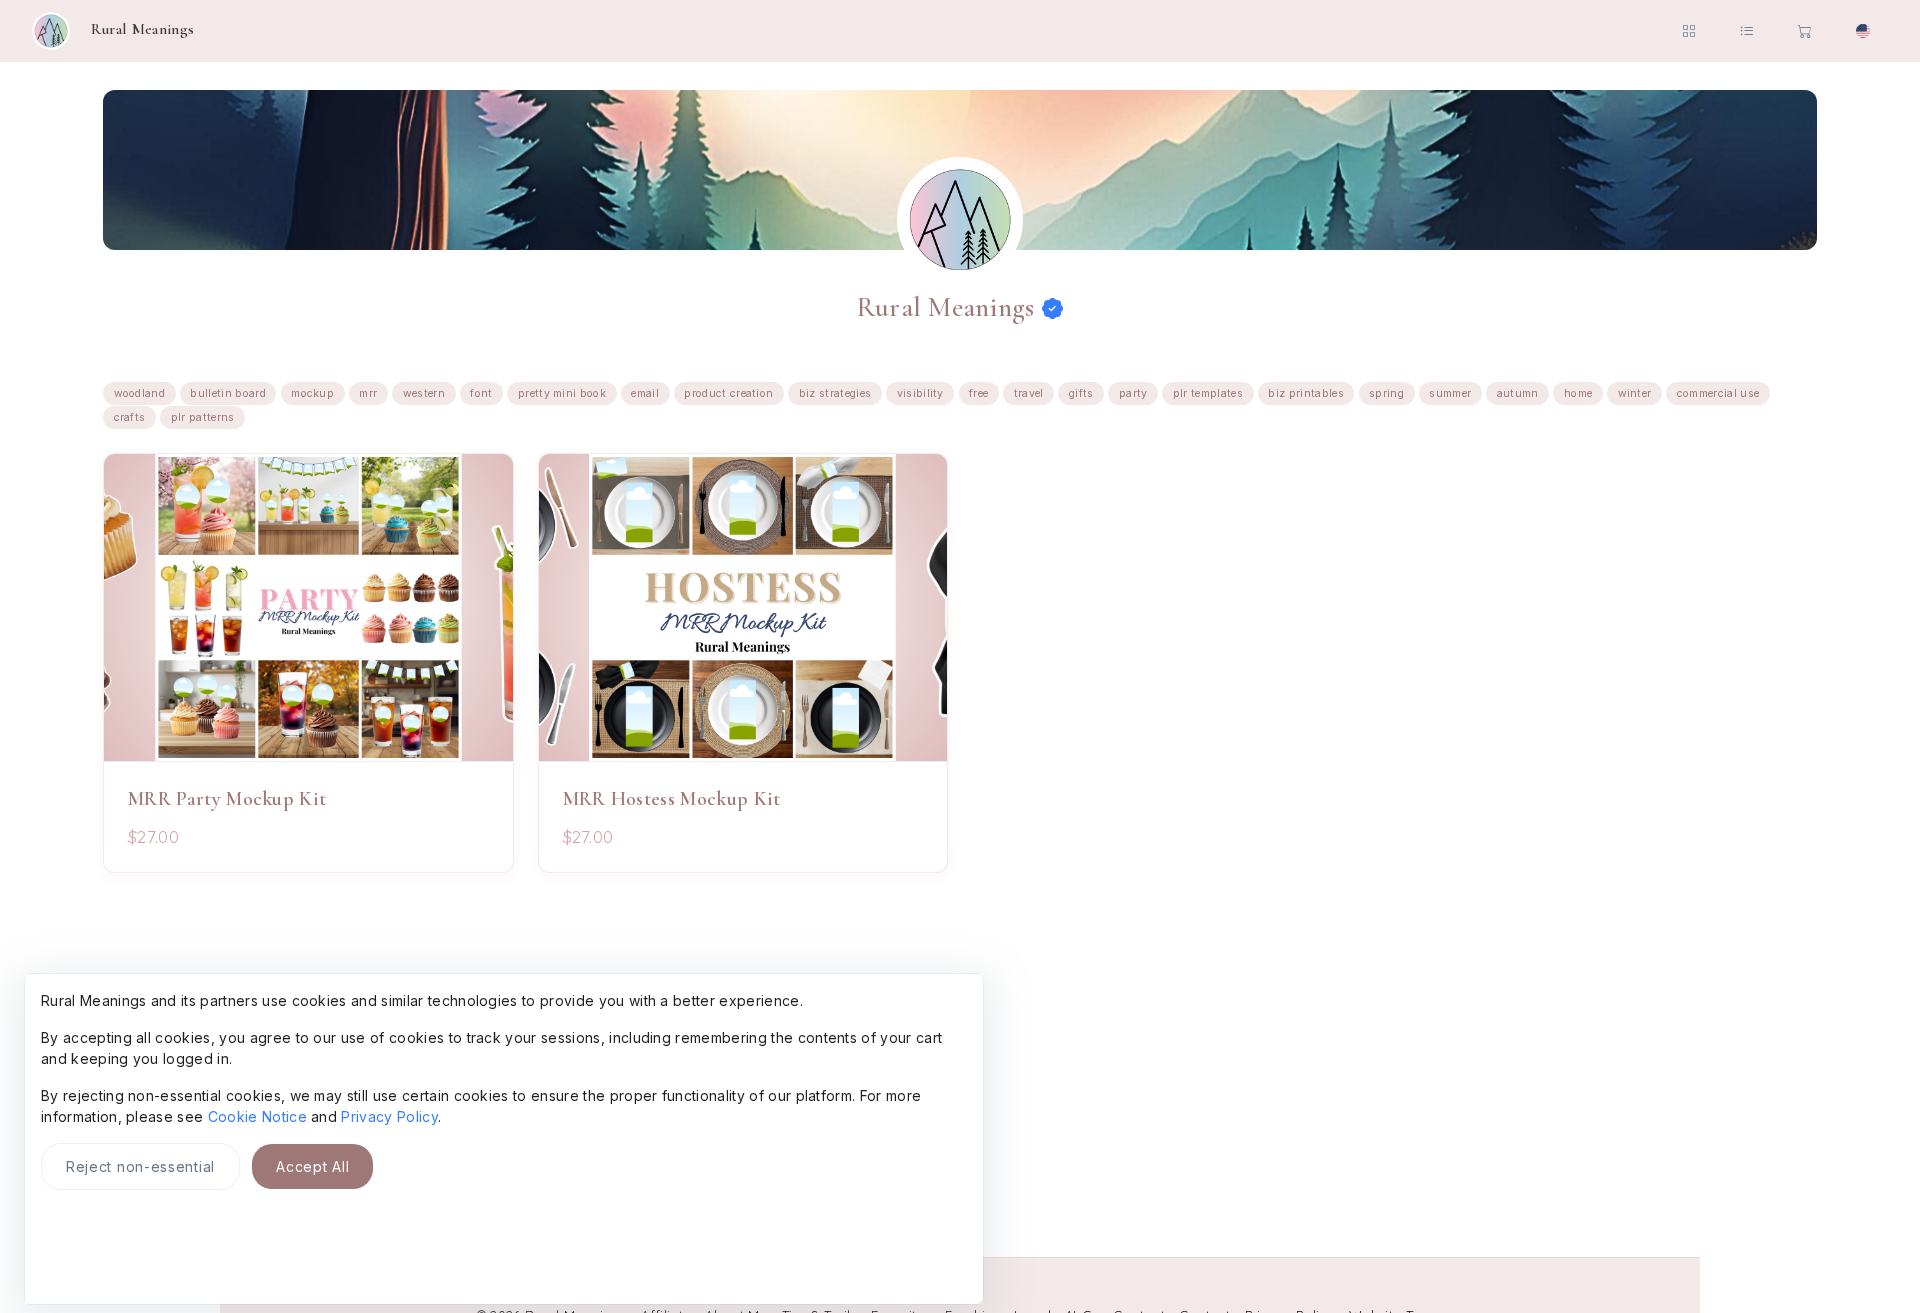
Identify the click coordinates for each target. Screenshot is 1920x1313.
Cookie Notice (257, 1116)
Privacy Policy (389, 1116)
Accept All (312, 1166)
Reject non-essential (140, 1166)
